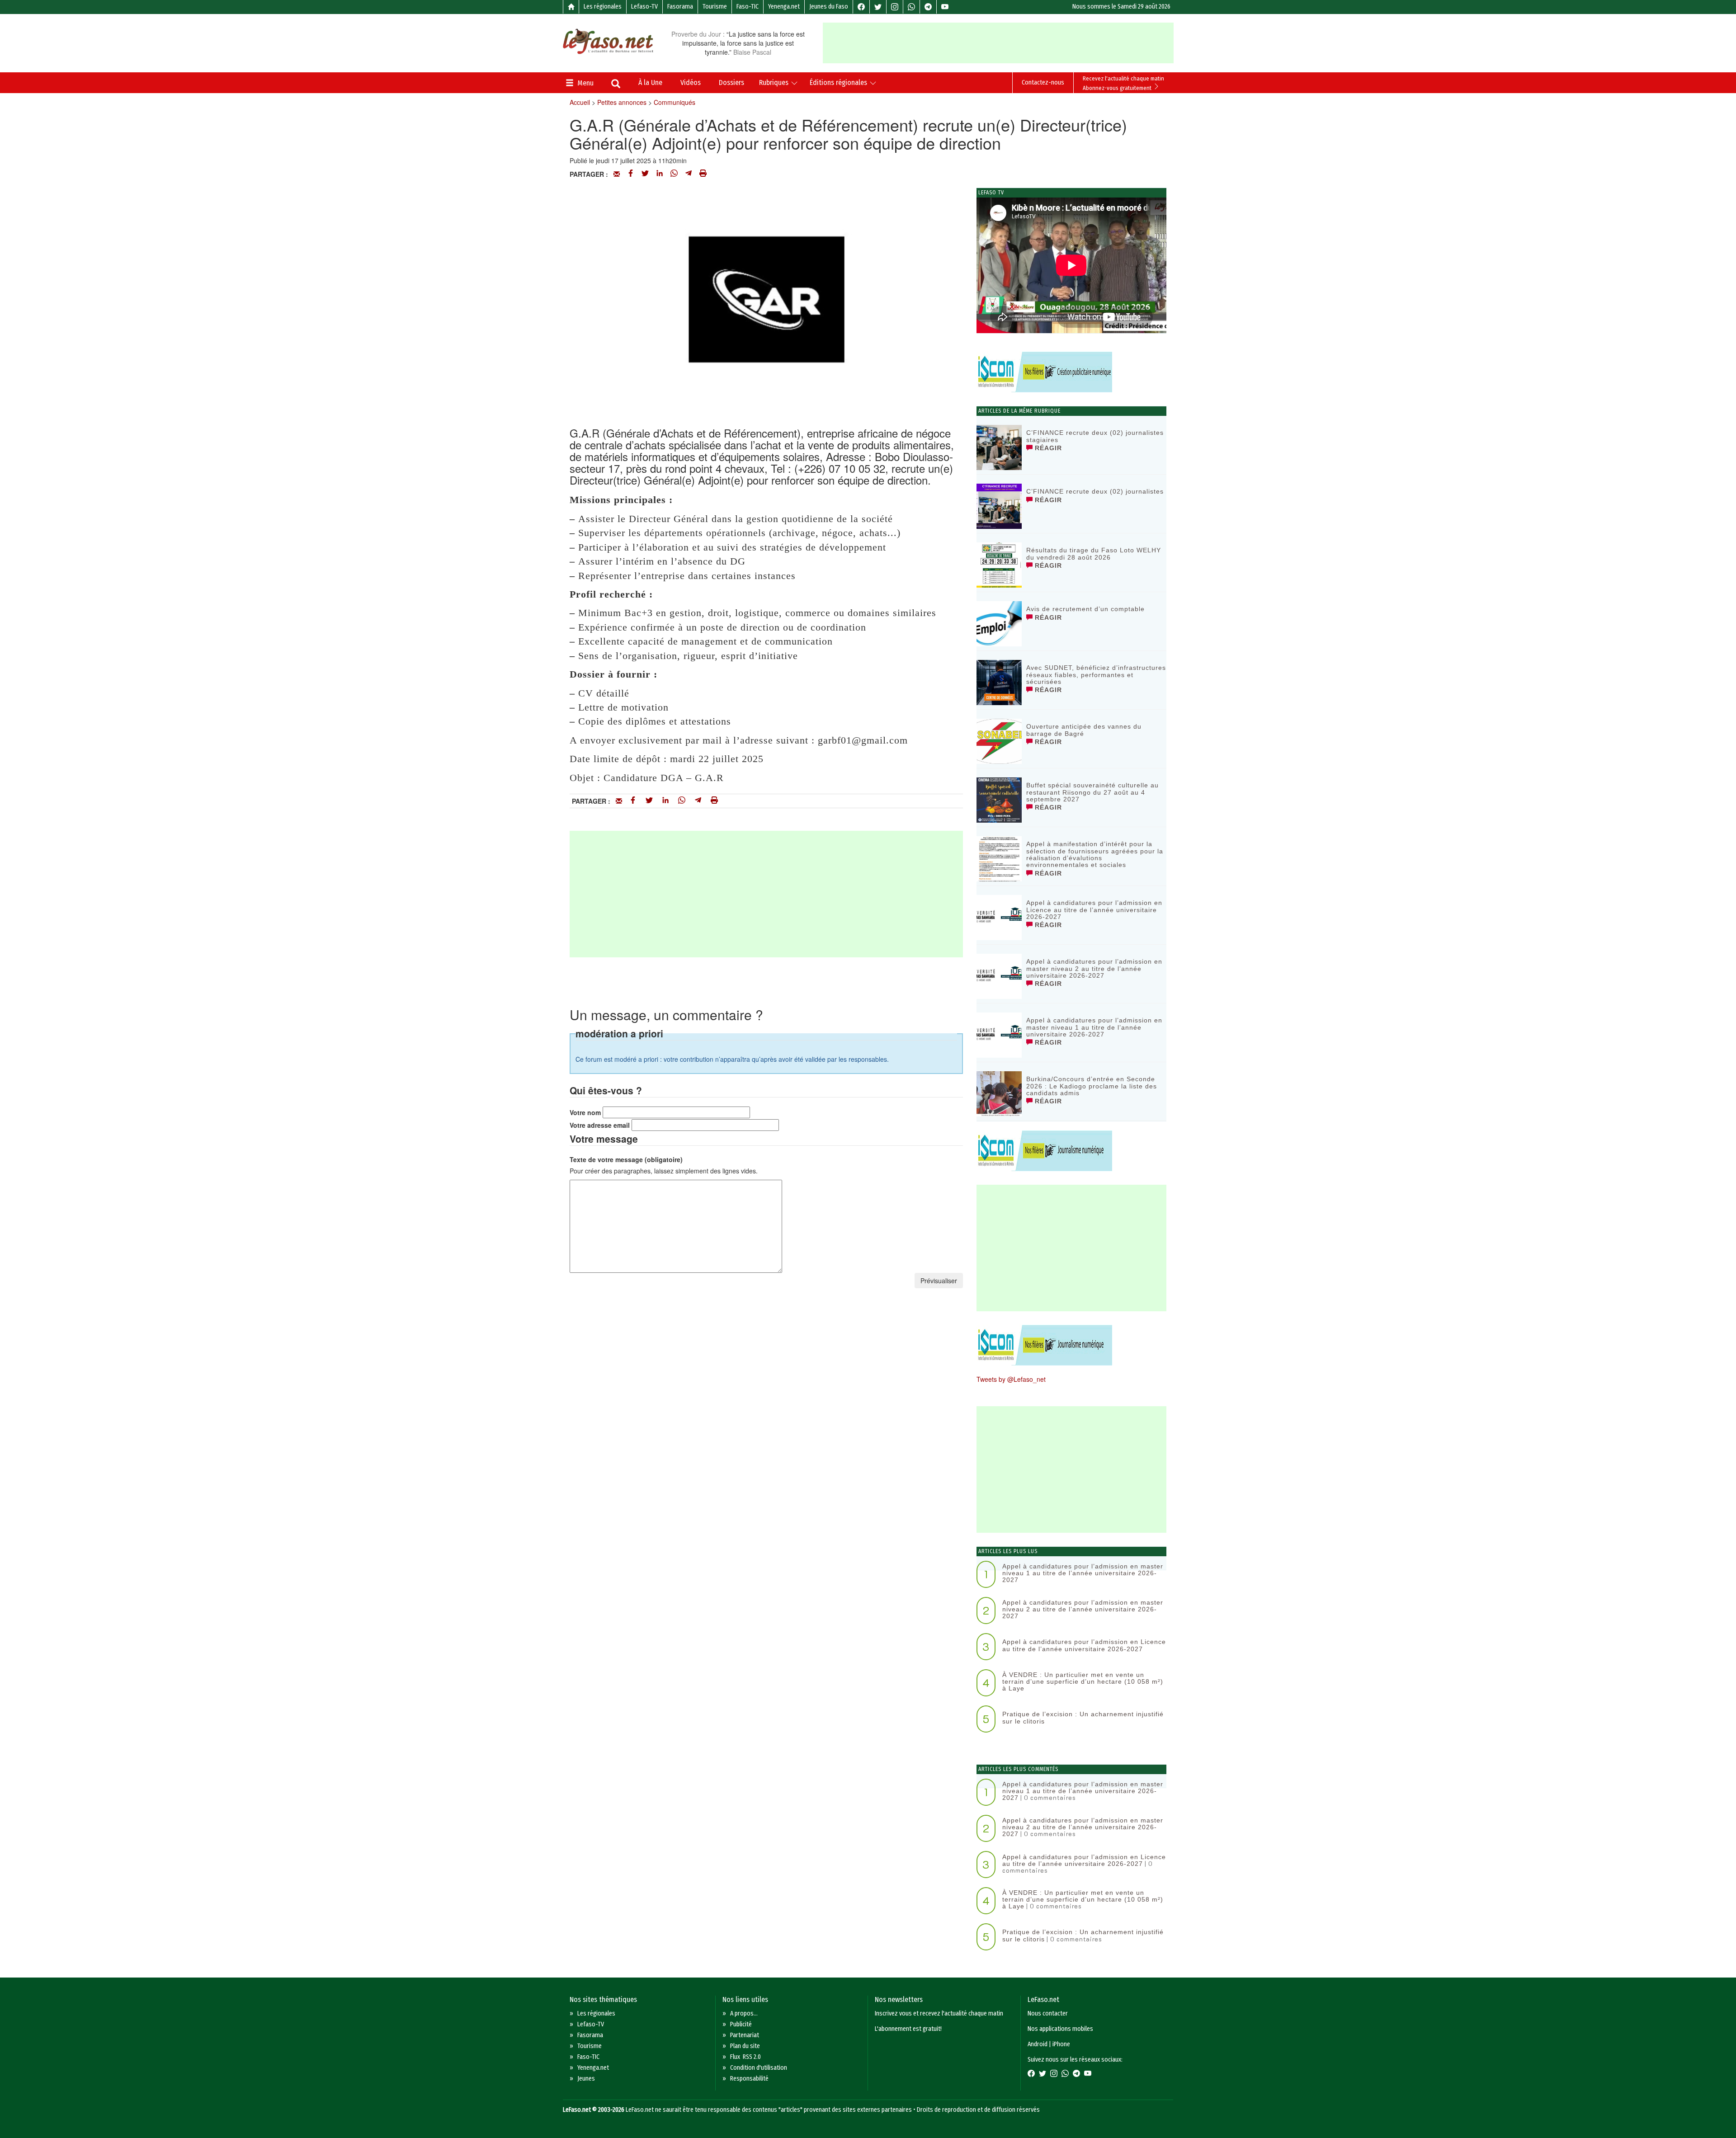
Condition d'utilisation (759, 2068)
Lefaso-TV (644, 7)
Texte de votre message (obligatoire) (626, 1159)
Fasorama (680, 7)
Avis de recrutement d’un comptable (1085, 609)
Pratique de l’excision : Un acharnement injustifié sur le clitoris (1083, 1717)
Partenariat (745, 2035)
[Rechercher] (616, 85)
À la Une (650, 82)
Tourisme (715, 7)
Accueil (580, 102)
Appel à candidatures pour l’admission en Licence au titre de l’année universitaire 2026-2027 (1094, 910)
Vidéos (691, 82)
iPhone (1061, 2044)
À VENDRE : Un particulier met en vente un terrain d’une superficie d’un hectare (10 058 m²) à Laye (1083, 1682)
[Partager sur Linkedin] (660, 174)
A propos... (744, 2013)
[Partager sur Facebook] (631, 174)
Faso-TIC (748, 7)
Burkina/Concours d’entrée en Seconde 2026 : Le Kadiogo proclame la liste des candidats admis (1092, 1086)
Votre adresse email (600, 1125)
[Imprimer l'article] (703, 174)
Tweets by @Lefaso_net (1011, 1379)
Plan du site (745, 2046)
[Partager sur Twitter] (645, 174)
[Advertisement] (998, 43)
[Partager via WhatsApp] (674, 174)
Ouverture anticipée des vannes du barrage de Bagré (1084, 730)
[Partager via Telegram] (689, 174)
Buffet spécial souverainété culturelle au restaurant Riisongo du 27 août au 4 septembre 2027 (1092, 792)
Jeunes (586, 2079)
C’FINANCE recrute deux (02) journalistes (1095, 491)
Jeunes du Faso (829, 7)
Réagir (1047, 448)
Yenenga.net (784, 7)
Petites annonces (622, 102)
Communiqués (675, 102)
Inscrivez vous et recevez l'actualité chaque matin (939, 2013)
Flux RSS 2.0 (745, 2057)
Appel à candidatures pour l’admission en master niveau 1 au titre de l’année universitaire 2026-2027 (1094, 1027)
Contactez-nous (1043, 82)
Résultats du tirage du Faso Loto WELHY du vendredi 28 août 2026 (1094, 553)
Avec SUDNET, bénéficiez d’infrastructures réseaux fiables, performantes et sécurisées (1096, 675)
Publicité (741, 2024)
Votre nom (585, 1112)
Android (1038, 2044)
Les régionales (603, 7)
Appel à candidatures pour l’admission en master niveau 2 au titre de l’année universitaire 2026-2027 (1094, 968)
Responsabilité (749, 2079)
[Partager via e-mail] (617, 174)
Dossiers (731, 82)
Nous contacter (1048, 2013)
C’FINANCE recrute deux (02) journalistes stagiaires (1095, 436)
